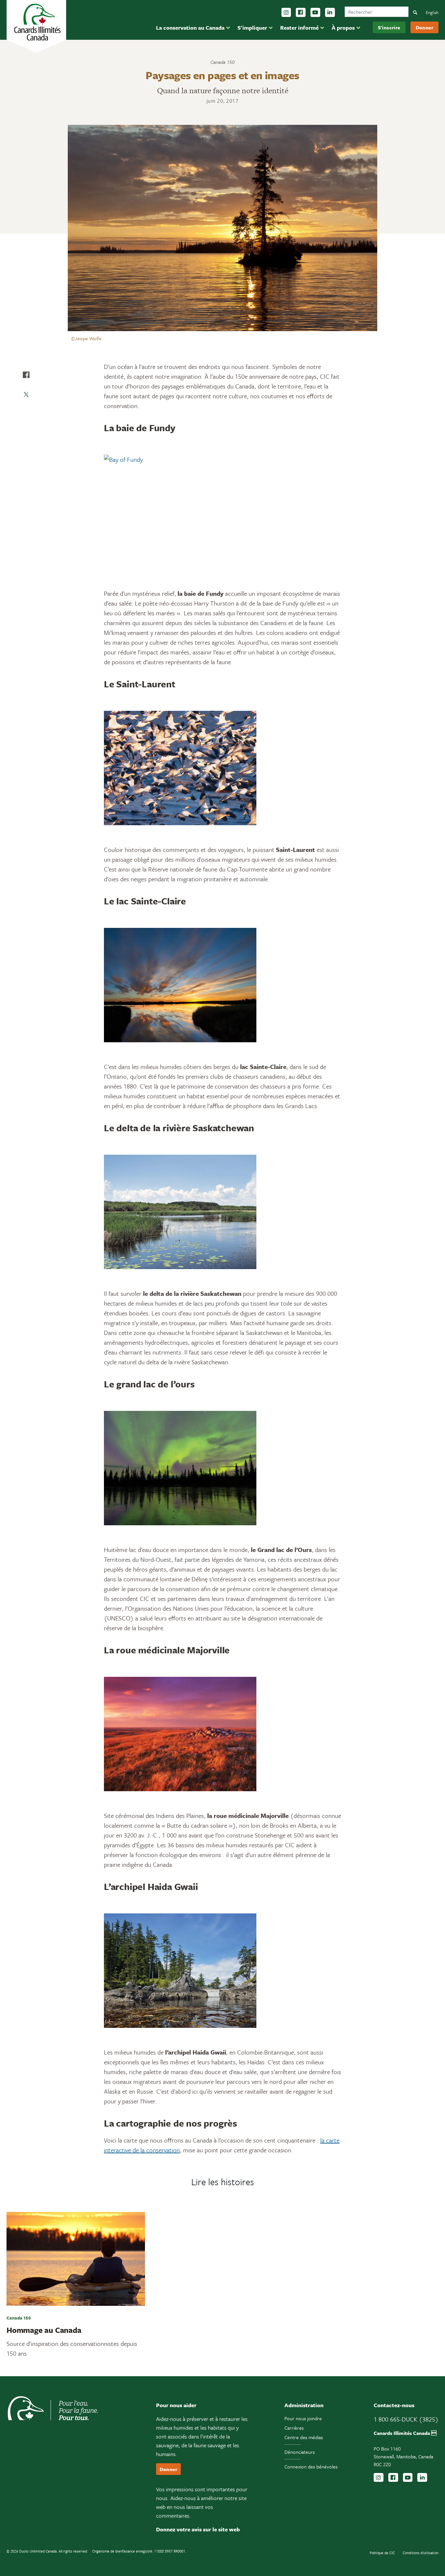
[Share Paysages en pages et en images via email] (26, 414)
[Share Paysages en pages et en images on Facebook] (26, 375)
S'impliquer (252, 28)
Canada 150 (223, 62)
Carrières (294, 2428)
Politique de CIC (382, 2553)
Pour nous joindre (303, 2418)
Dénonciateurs (300, 2452)
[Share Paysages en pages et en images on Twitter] (26, 394)
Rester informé (299, 28)
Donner (424, 27)
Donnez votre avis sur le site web (198, 2529)
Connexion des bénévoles (311, 2466)
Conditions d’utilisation (421, 2553)
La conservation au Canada (190, 28)
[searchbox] (377, 12)
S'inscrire (389, 27)
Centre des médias (304, 2437)
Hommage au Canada (44, 2330)
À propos (343, 28)
